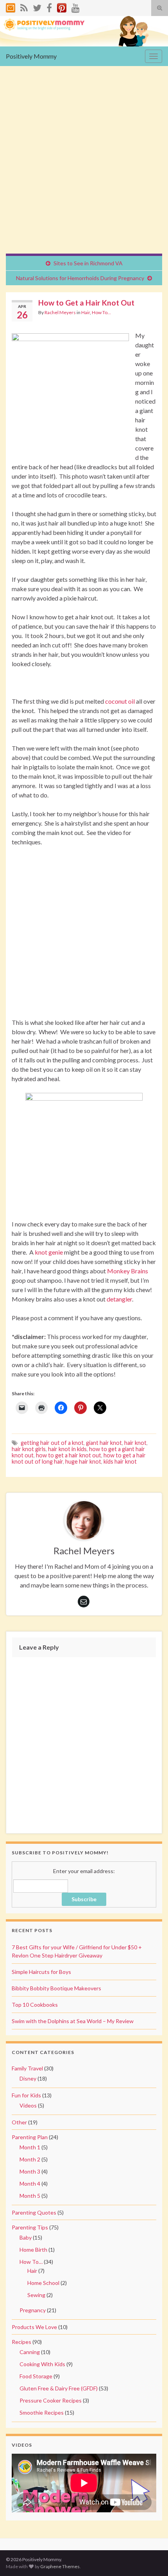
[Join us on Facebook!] (49, 6)
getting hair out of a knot (52, 1443)
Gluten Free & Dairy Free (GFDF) (59, 2388)
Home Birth (33, 2250)
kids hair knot (120, 1461)
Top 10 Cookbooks (35, 2005)
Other (19, 2122)
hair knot (135, 1443)
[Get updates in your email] (11, 6)
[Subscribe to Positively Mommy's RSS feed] (24, 6)
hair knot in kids (67, 1449)
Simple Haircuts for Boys (41, 1972)
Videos (28, 2105)
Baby (26, 2237)
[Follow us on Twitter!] (37, 6)
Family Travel (27, 2068)
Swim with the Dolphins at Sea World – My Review (73, 2021)
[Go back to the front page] (84, 31)
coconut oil (120, 701)
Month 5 (30, 2196)
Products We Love (34, 2327)
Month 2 (30, 2159)
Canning (30, 2352)
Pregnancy (33, 2310)
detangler (119, 1299)
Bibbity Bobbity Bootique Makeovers (56, 1988)
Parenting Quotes (34, 2212)
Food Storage (36, 2376)
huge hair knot (83, 1461)
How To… (31, 2262)
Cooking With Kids (42, 2364)
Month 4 (30, 2184)
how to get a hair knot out (69, 1455)
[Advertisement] (84, 166)
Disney (28, 2078)
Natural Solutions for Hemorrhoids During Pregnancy (80, 278)
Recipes (21, 2342)
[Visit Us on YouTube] (76, 6)
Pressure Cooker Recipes (51, 2400)
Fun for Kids (26, 2095)
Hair (86, 312)
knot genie (49, 1252)
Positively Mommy (31, 56)
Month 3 (30, 2171)
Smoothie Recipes (42, 2412)
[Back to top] (150, 2558)
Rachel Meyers (60, 312)
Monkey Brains (128, 1271)
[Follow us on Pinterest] (62, 6)
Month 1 (30, 2147)
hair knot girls (29, 1449)
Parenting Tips (30, 2227)
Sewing (36, 2295)
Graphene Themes (60, 2566)
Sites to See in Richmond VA (88, 263)
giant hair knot (104, 1443)
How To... (101, 312)
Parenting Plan (30, 2137)
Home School (43, 2283)
